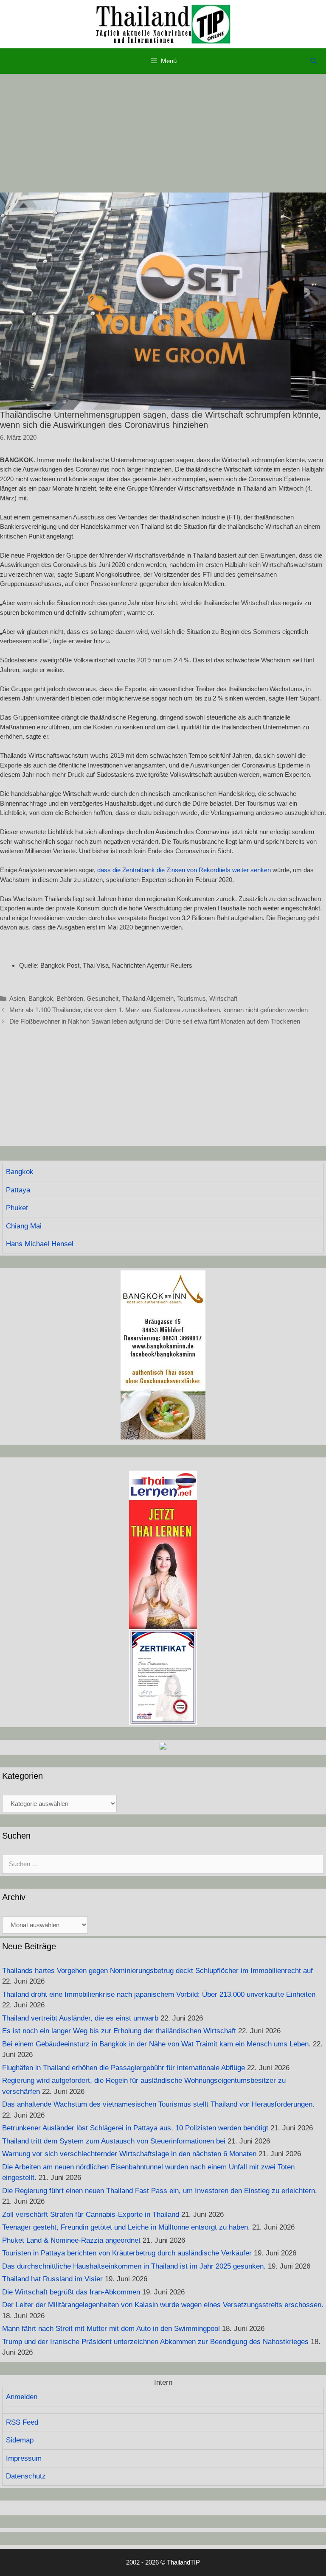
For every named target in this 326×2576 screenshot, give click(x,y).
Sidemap (20, 2440)
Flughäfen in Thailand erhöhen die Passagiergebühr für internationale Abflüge (124, 2068)
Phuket (17, 1208)
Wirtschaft (223, 998)
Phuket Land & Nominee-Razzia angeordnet (71, 2240)
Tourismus (191, 998)
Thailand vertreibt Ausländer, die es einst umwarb (80, 2018)
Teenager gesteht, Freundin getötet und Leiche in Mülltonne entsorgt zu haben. (126, 2227)
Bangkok (41, 998)
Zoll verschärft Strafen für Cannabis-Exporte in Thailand (91, 2215)
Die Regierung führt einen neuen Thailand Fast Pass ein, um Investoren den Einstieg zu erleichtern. (160, 2191)
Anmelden (22, 2397)
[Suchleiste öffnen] (313, 61)
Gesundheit (103, 998)
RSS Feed (22, 2422)
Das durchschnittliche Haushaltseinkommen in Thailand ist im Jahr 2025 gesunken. (134, 2266)
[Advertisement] (163, 133)
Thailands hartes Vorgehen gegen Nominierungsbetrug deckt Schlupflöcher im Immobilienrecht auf (157, 1971)
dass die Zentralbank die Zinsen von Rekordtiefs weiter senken (184, 870)
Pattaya (18, 1190)
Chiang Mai (24, 1226)
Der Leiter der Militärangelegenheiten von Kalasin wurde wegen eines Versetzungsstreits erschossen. (163, 2305)
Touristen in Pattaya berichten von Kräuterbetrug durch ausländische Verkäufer (127, 2253)
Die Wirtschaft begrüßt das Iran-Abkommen (71, 2292)
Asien (17, 998)
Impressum (24, 2458)
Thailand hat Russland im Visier (52, 2279)
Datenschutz (26, 2476)
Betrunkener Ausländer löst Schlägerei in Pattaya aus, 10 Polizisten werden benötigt (135, 2128)
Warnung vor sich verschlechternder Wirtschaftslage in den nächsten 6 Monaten (129, 2154)
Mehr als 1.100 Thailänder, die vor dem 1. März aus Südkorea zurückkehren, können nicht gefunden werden (159, 1010)
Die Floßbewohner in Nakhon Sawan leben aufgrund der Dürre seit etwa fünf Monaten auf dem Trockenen (155, 1021)
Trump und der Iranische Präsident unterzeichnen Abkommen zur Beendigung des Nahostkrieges (155, 2342)
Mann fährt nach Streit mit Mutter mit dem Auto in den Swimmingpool (111, 2329)
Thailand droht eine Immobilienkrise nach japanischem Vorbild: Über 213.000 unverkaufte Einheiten (159, 1994)
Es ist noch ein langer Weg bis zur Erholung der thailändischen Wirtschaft (119, 2031)
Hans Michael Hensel (40, 1244)
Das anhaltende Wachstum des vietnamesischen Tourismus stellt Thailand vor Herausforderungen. (158, 2104)
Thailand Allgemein (148, 998)
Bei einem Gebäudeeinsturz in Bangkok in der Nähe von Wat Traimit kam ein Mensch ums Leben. (156, 2044)
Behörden (70, 998)
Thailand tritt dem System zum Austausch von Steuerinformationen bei (114, 2141)
